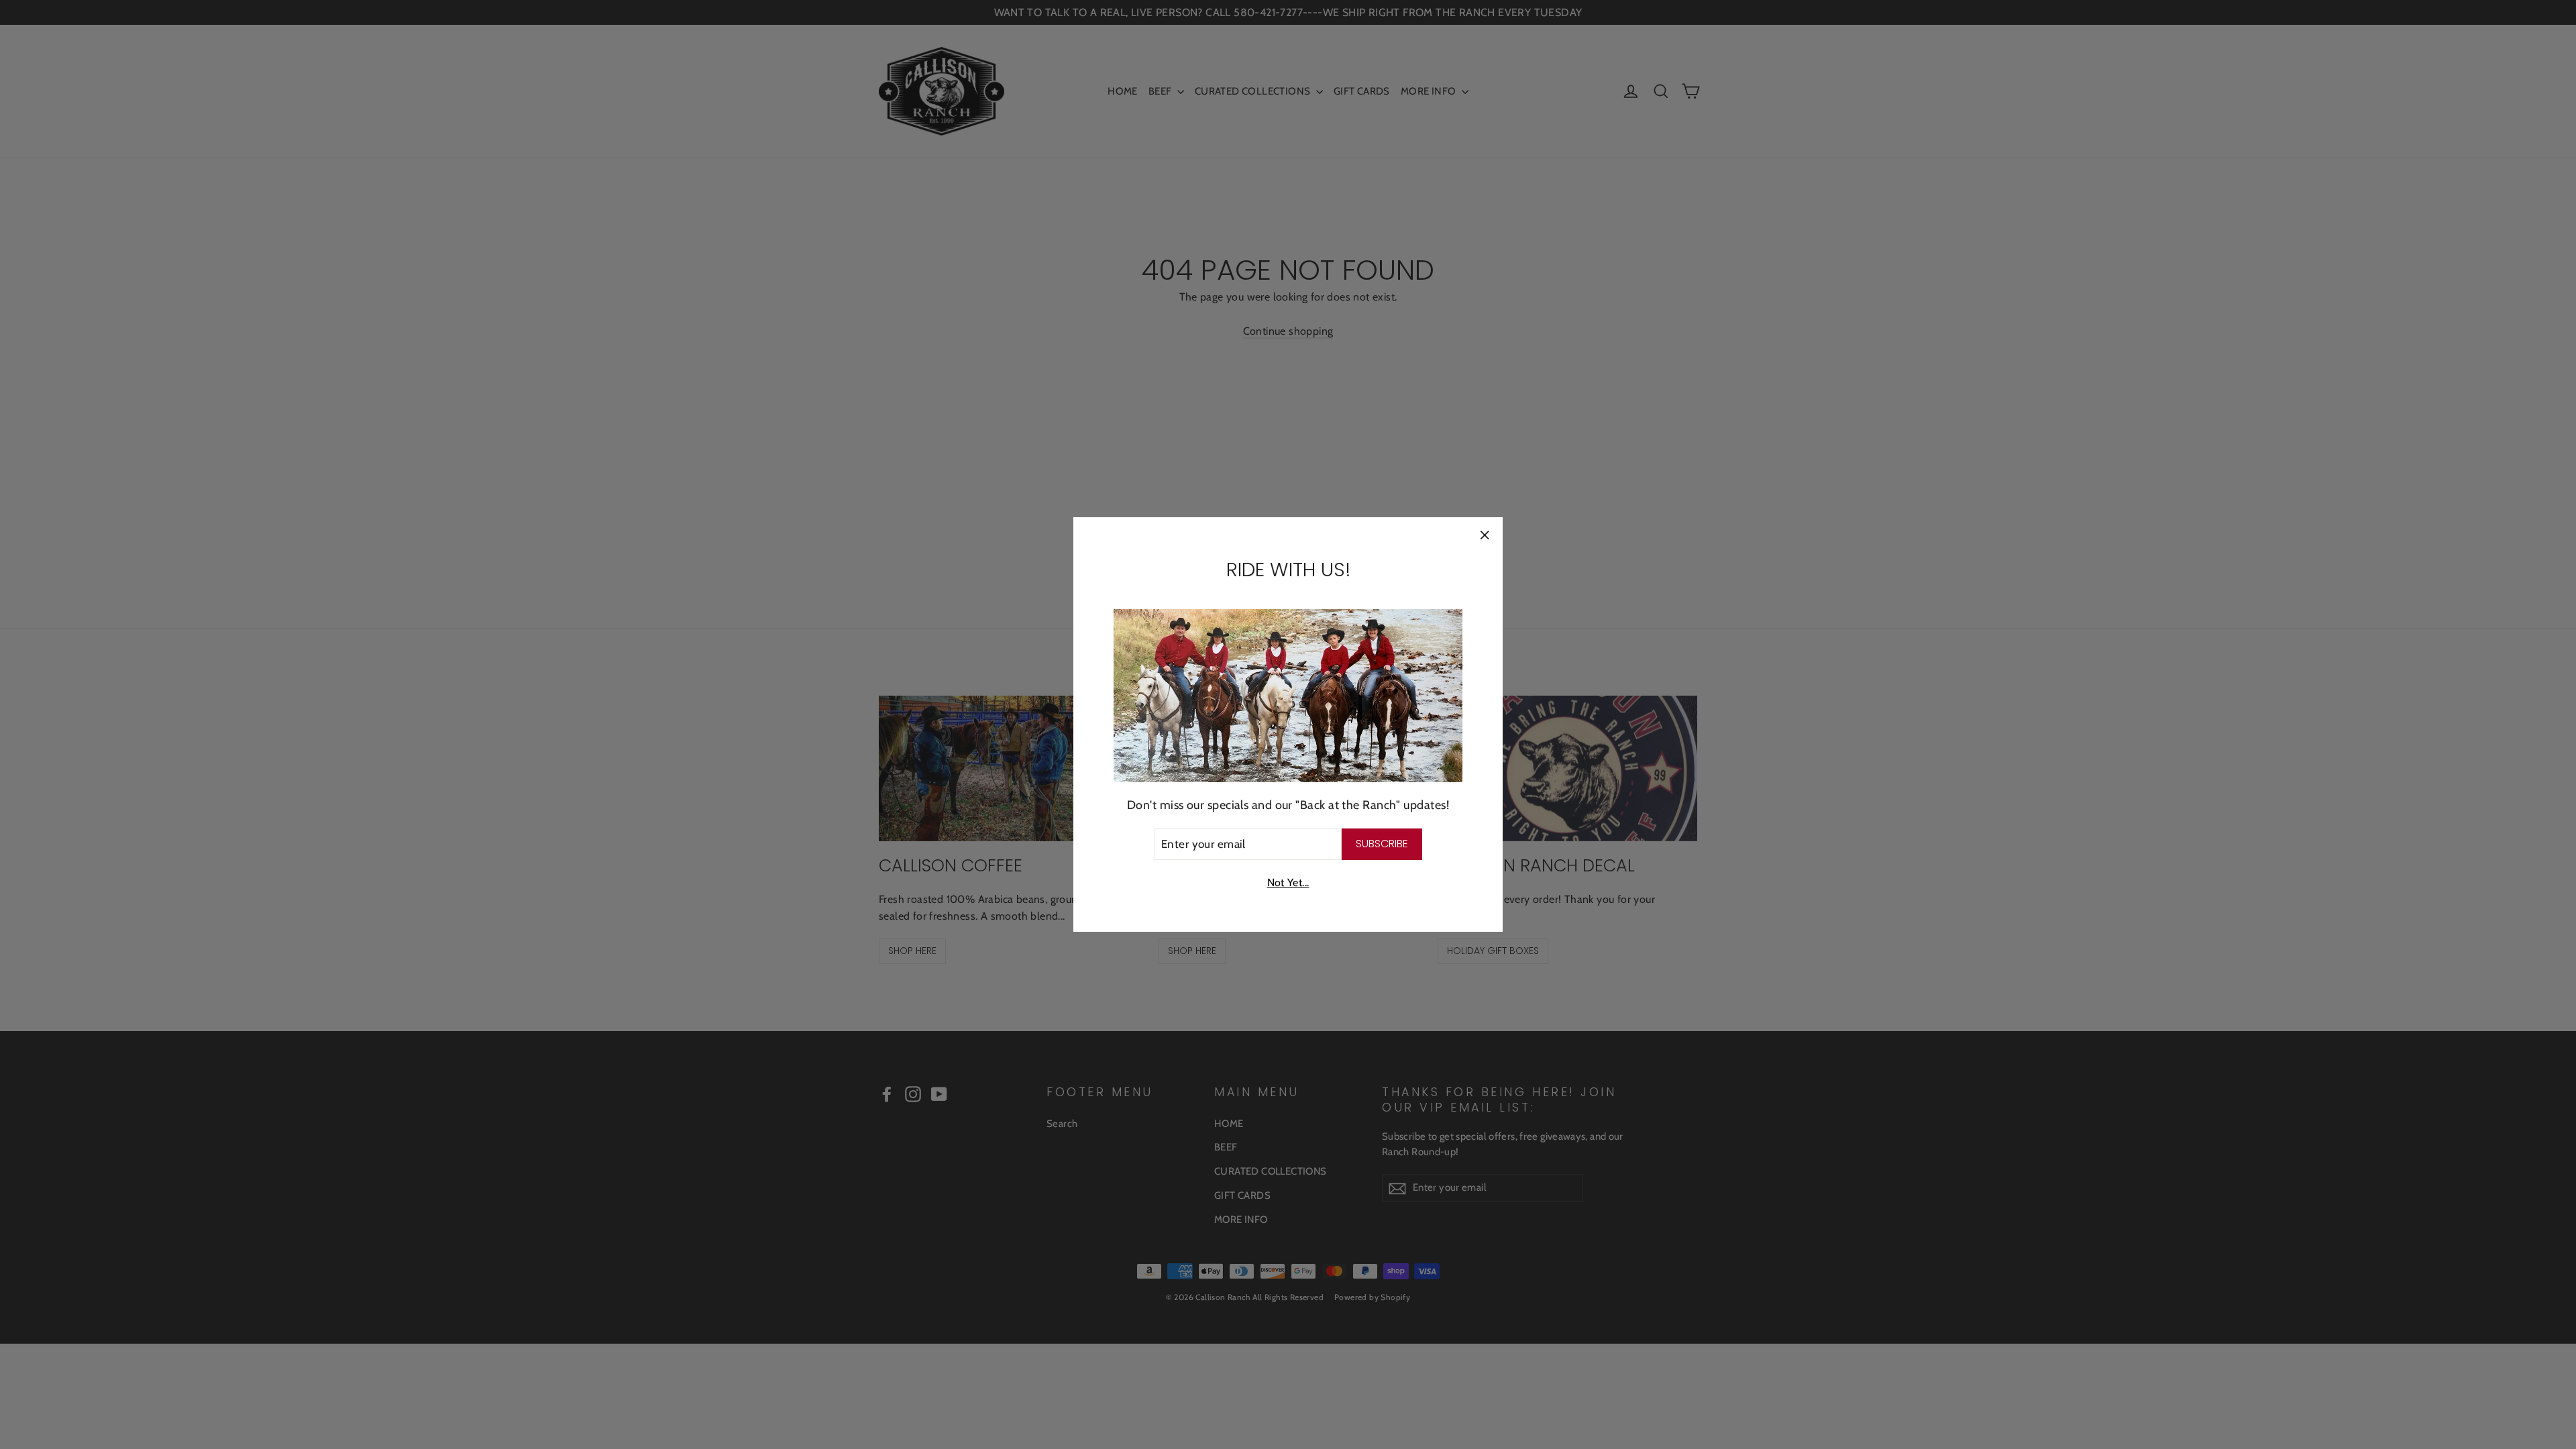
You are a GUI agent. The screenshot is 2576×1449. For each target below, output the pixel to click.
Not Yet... (1288, 882)
